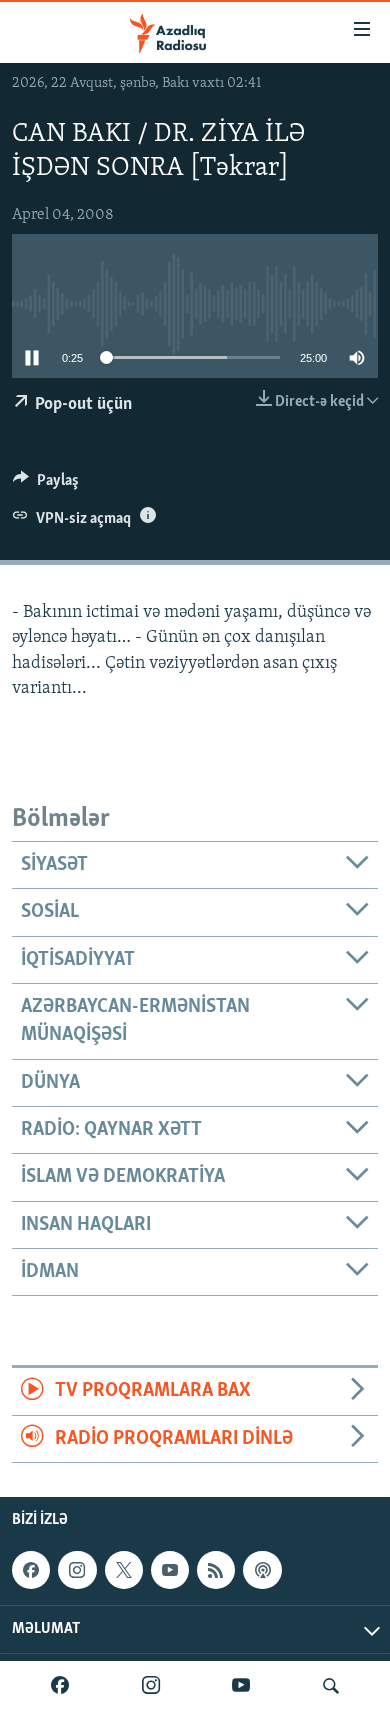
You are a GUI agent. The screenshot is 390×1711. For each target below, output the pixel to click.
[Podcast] (262, 1570)
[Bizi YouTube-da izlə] (241, 1686)
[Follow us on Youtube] (170, 1570)
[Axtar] (331, 1686)
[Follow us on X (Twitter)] (124, 1570)
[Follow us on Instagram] (77, 1570)
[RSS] (216, 1570)
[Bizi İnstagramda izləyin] (151, 1686)
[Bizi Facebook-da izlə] (60, 1686)
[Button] (46, 485)
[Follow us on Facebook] (31, 1570)
